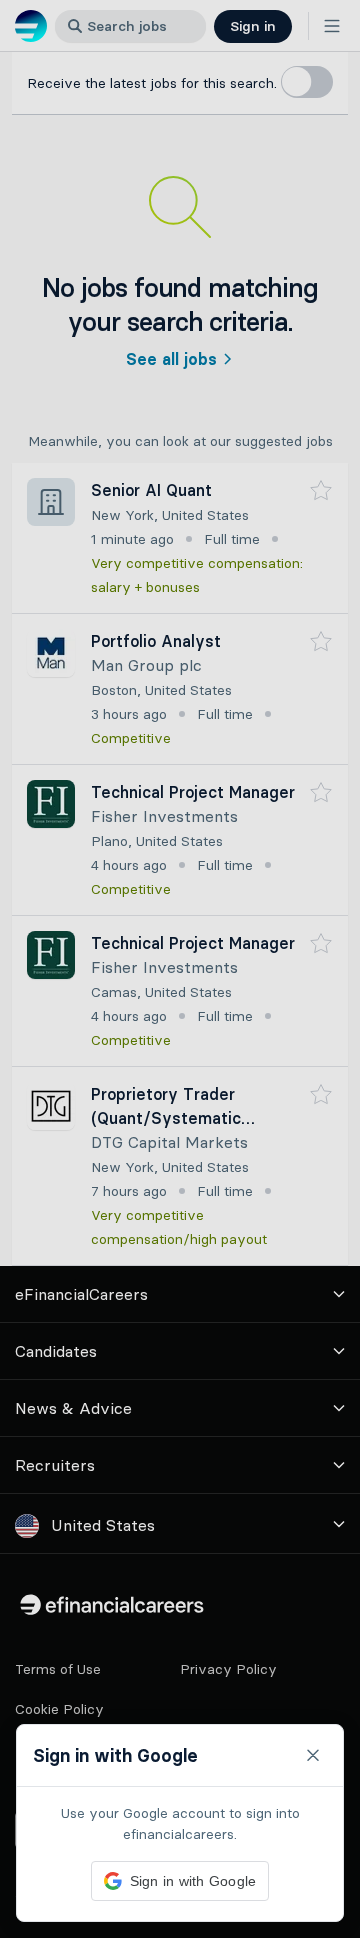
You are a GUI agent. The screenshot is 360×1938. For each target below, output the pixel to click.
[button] (180, 969)
